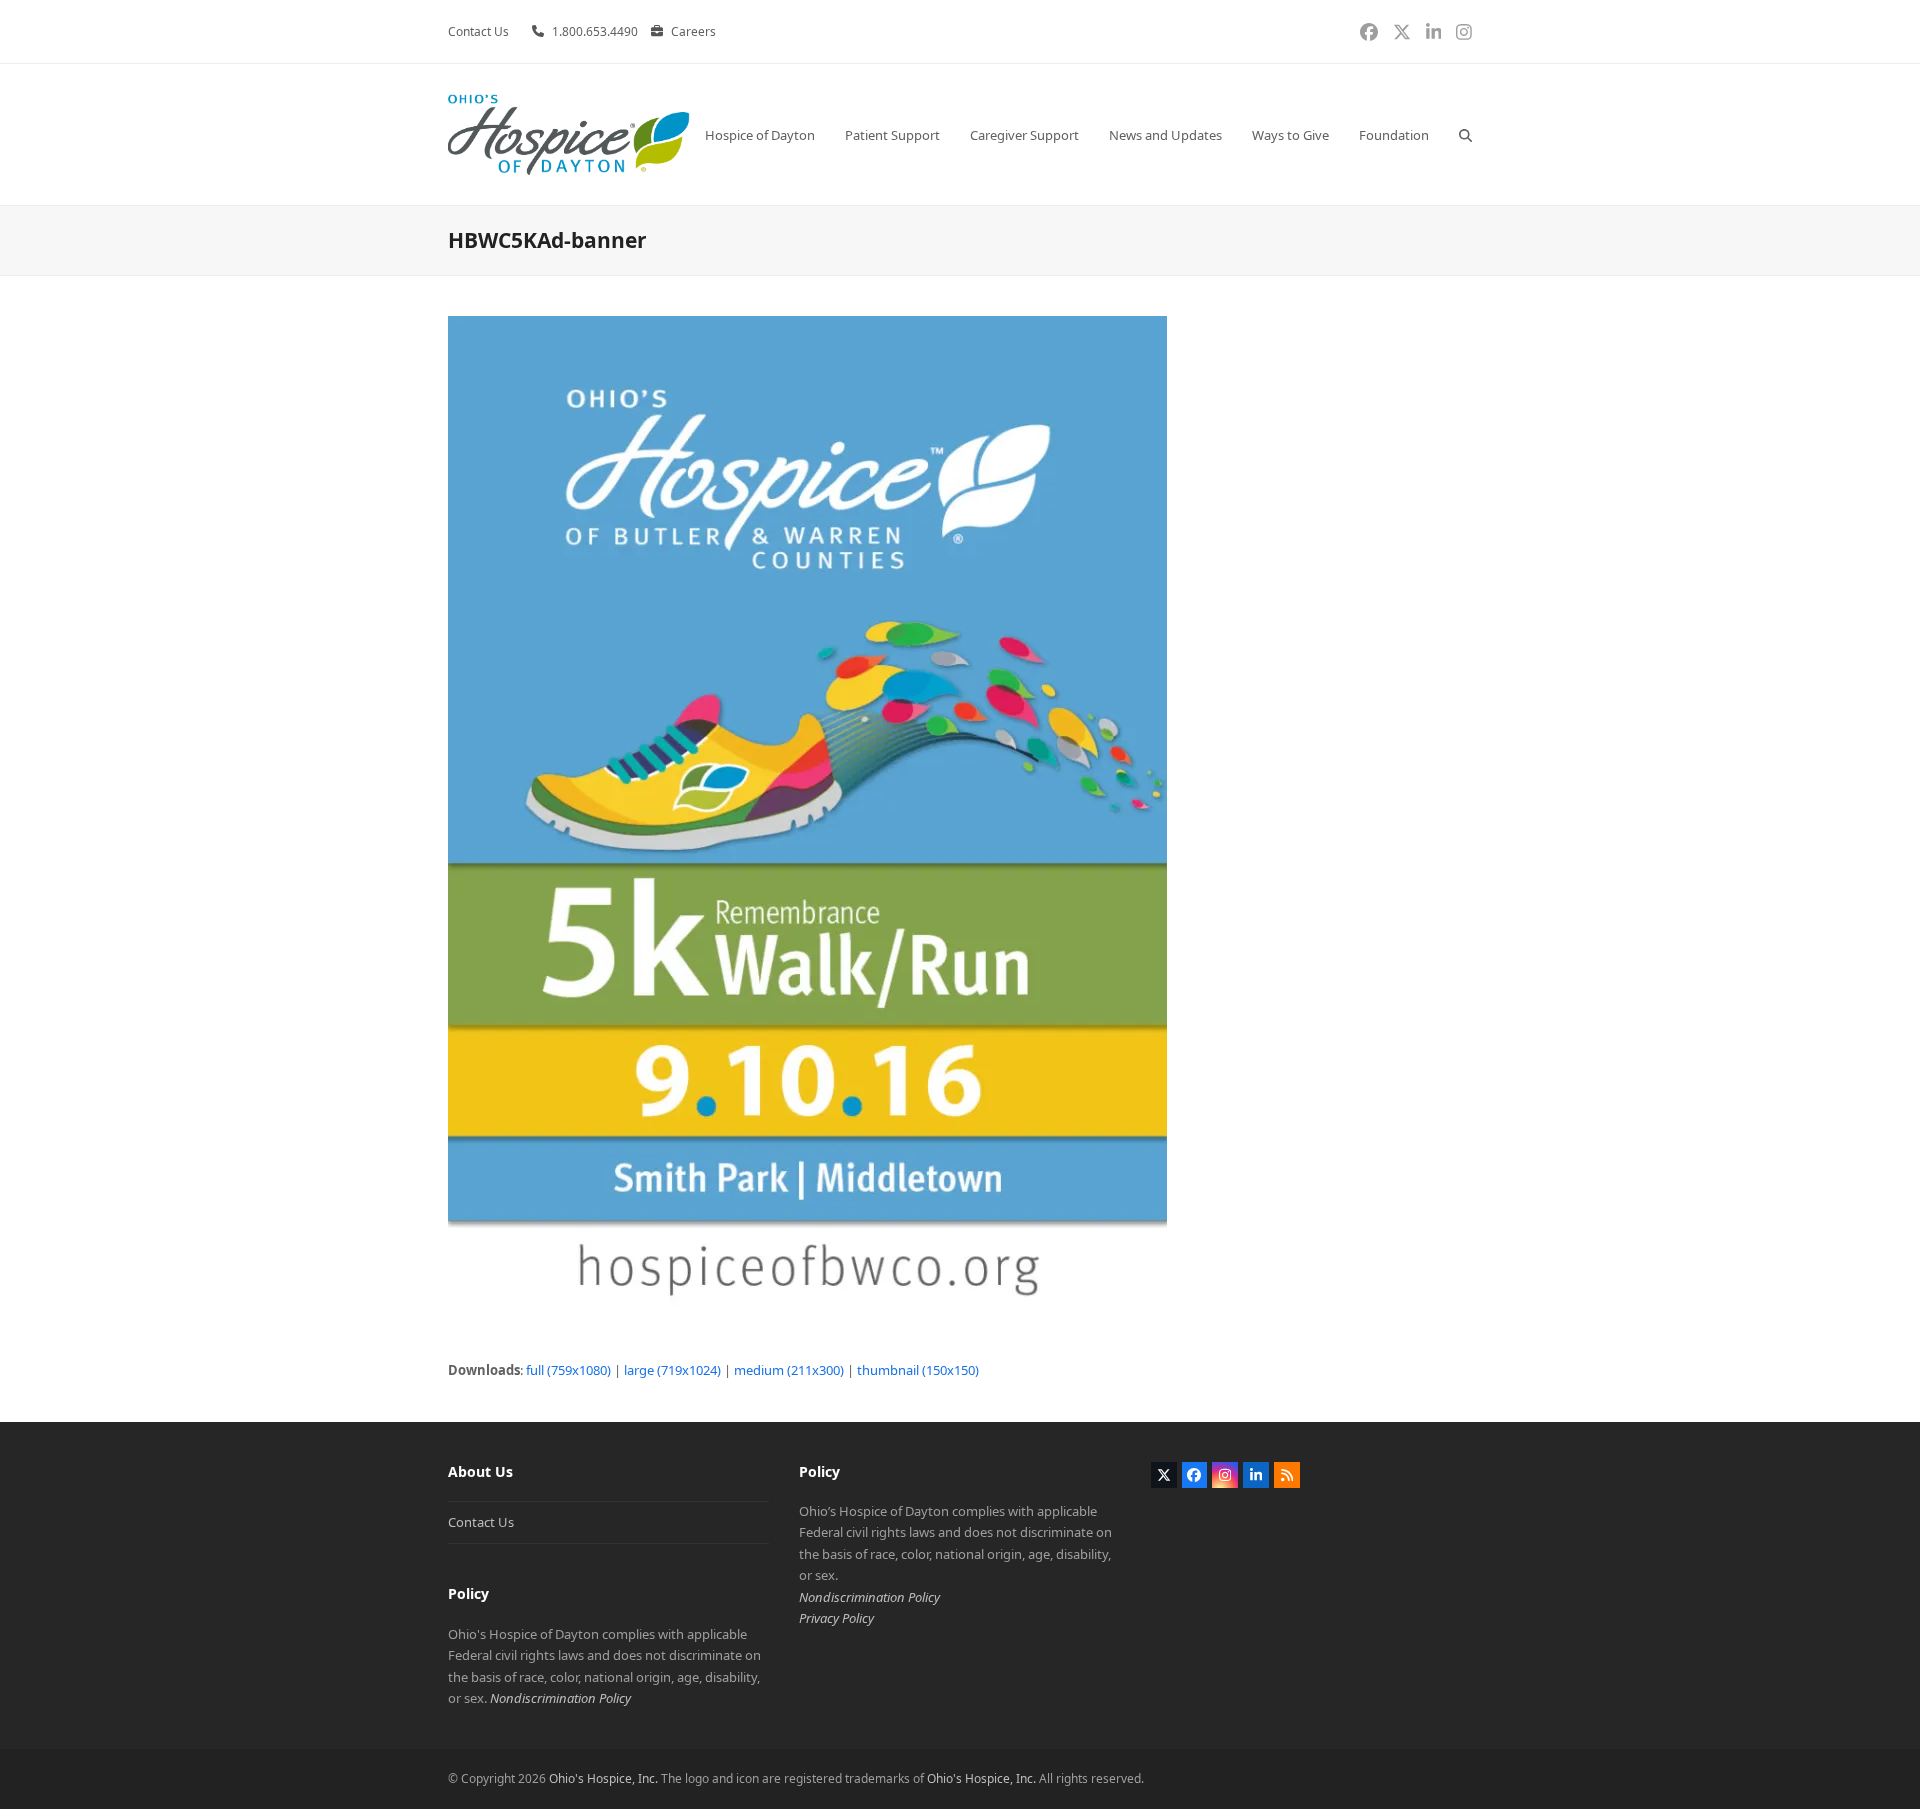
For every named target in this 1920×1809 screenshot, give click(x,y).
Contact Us (481, 1522)
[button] (1465, 134)
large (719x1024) (672, 1370)
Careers (693, 31)
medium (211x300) (789, 1370)
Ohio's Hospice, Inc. (603, 1778)
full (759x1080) (568, 1370)
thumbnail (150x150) (918, 1370)
